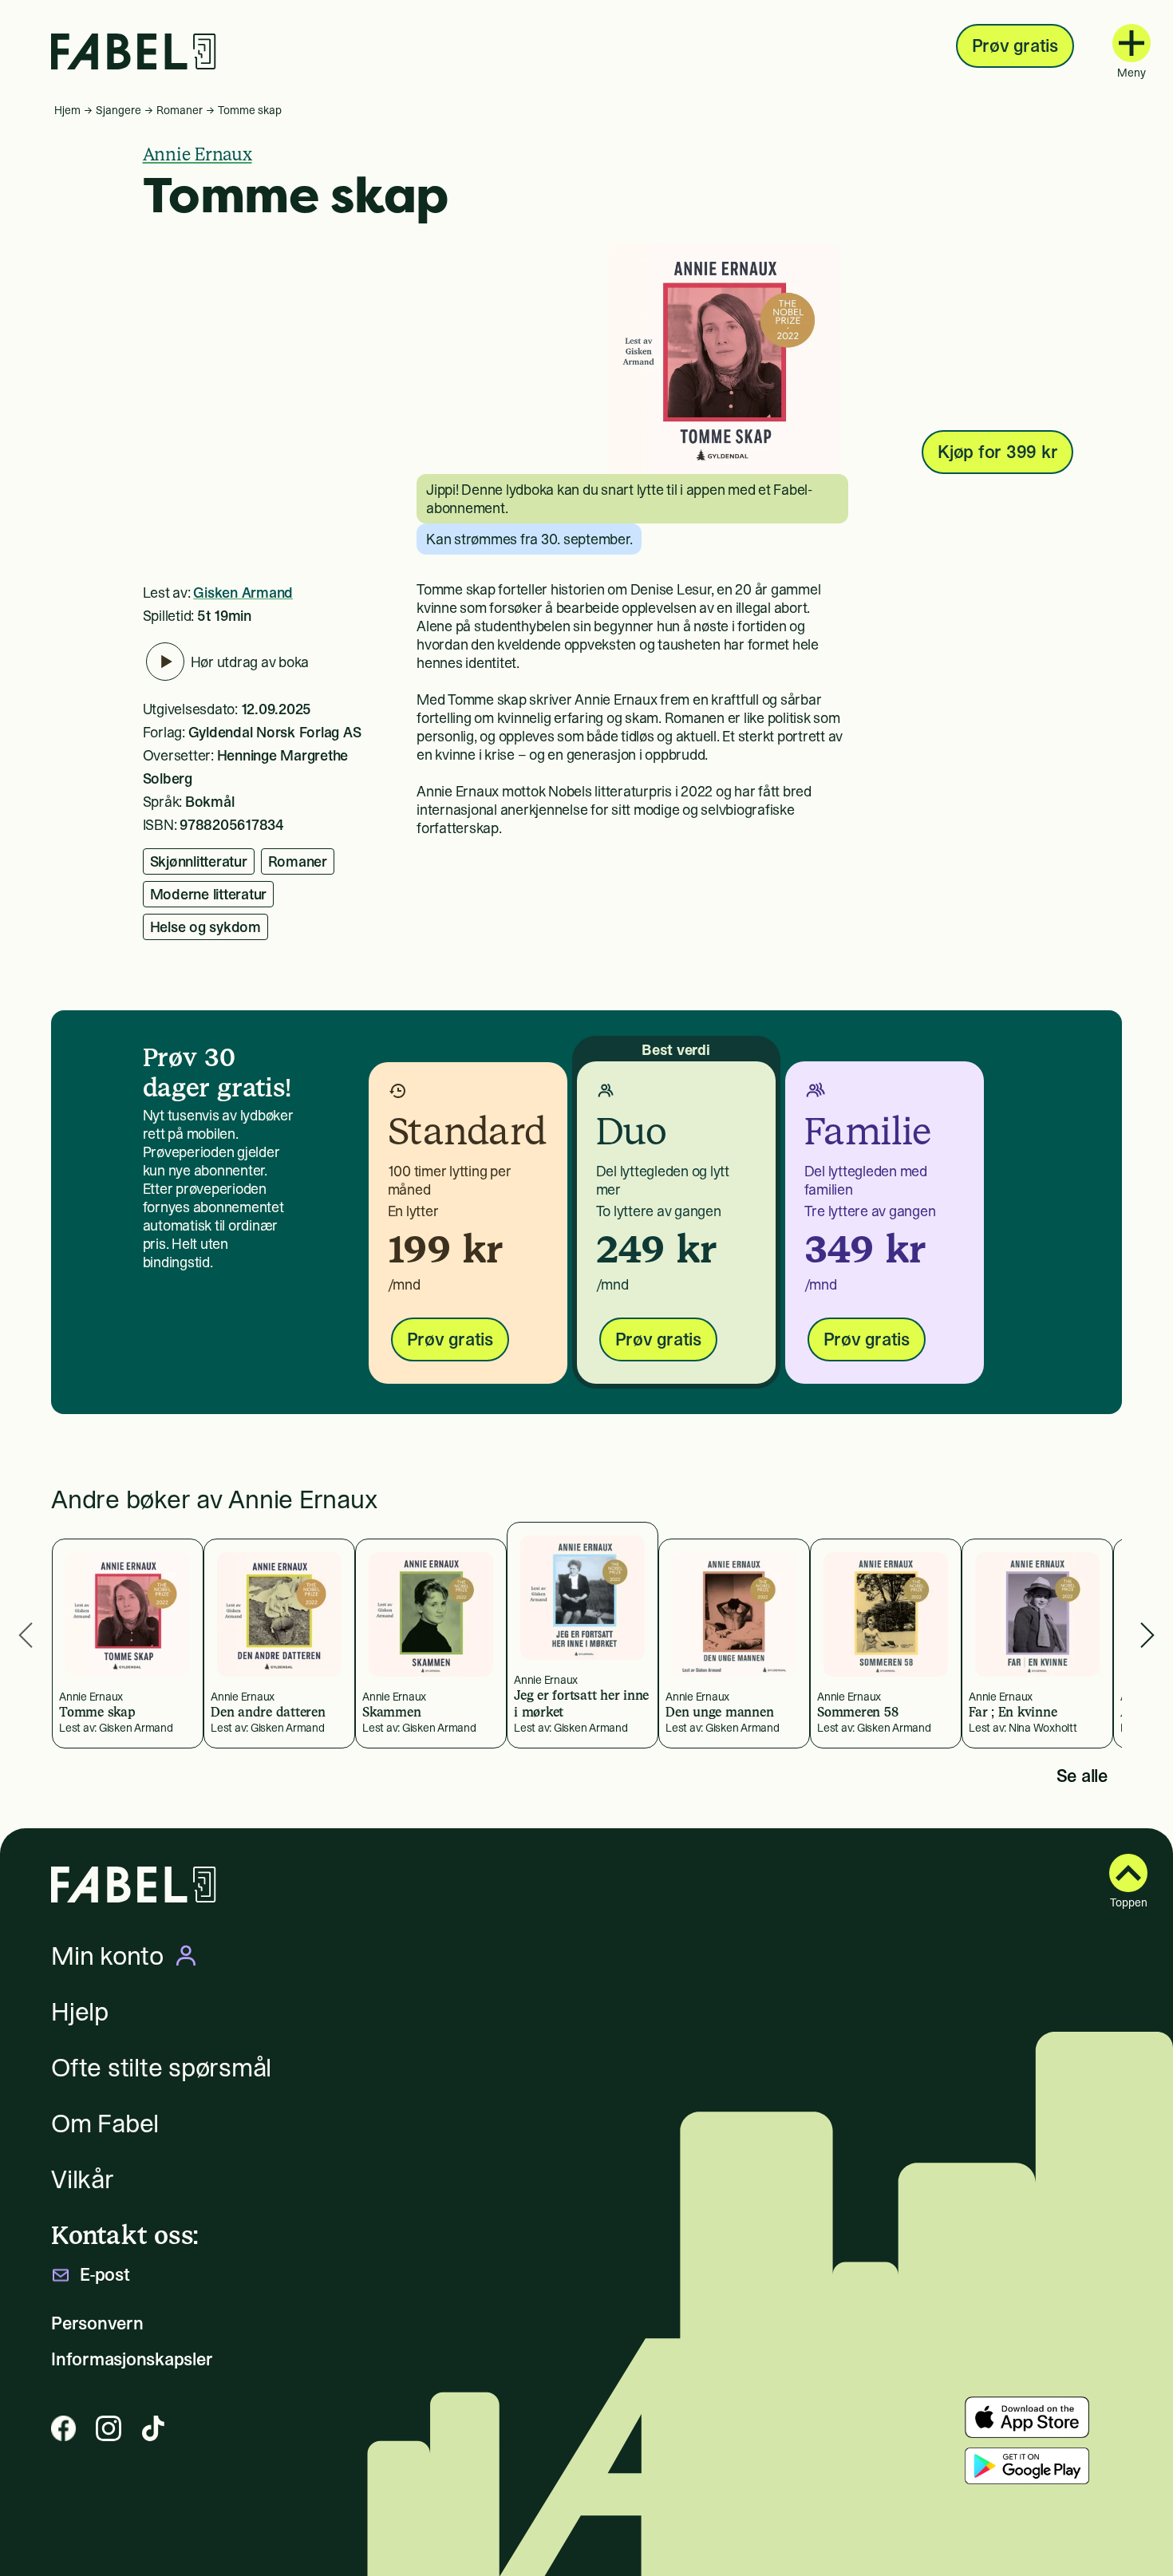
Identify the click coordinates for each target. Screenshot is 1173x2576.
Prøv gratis (1015, 45)
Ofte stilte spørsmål (161, 2068)
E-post (105, 2275)
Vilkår (83, 2179)
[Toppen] (1128, 1873)
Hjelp (80, 2012)
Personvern (97, 2323)
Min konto (107, 1956)
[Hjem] (134, 51)
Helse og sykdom (205, 927)
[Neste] (1147, 1636)
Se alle (1082, 1776)
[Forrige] (26, 1636)
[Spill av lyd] (165, 662)
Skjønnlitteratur (199, 861)
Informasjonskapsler (132, 2359)
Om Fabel (105, 2124)
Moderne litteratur (209, 894)
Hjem (67, 110)
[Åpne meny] (1132, 43)
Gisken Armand (243, 593)
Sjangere (118, 110)
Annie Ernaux (197, 154)
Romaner (180, 110)
